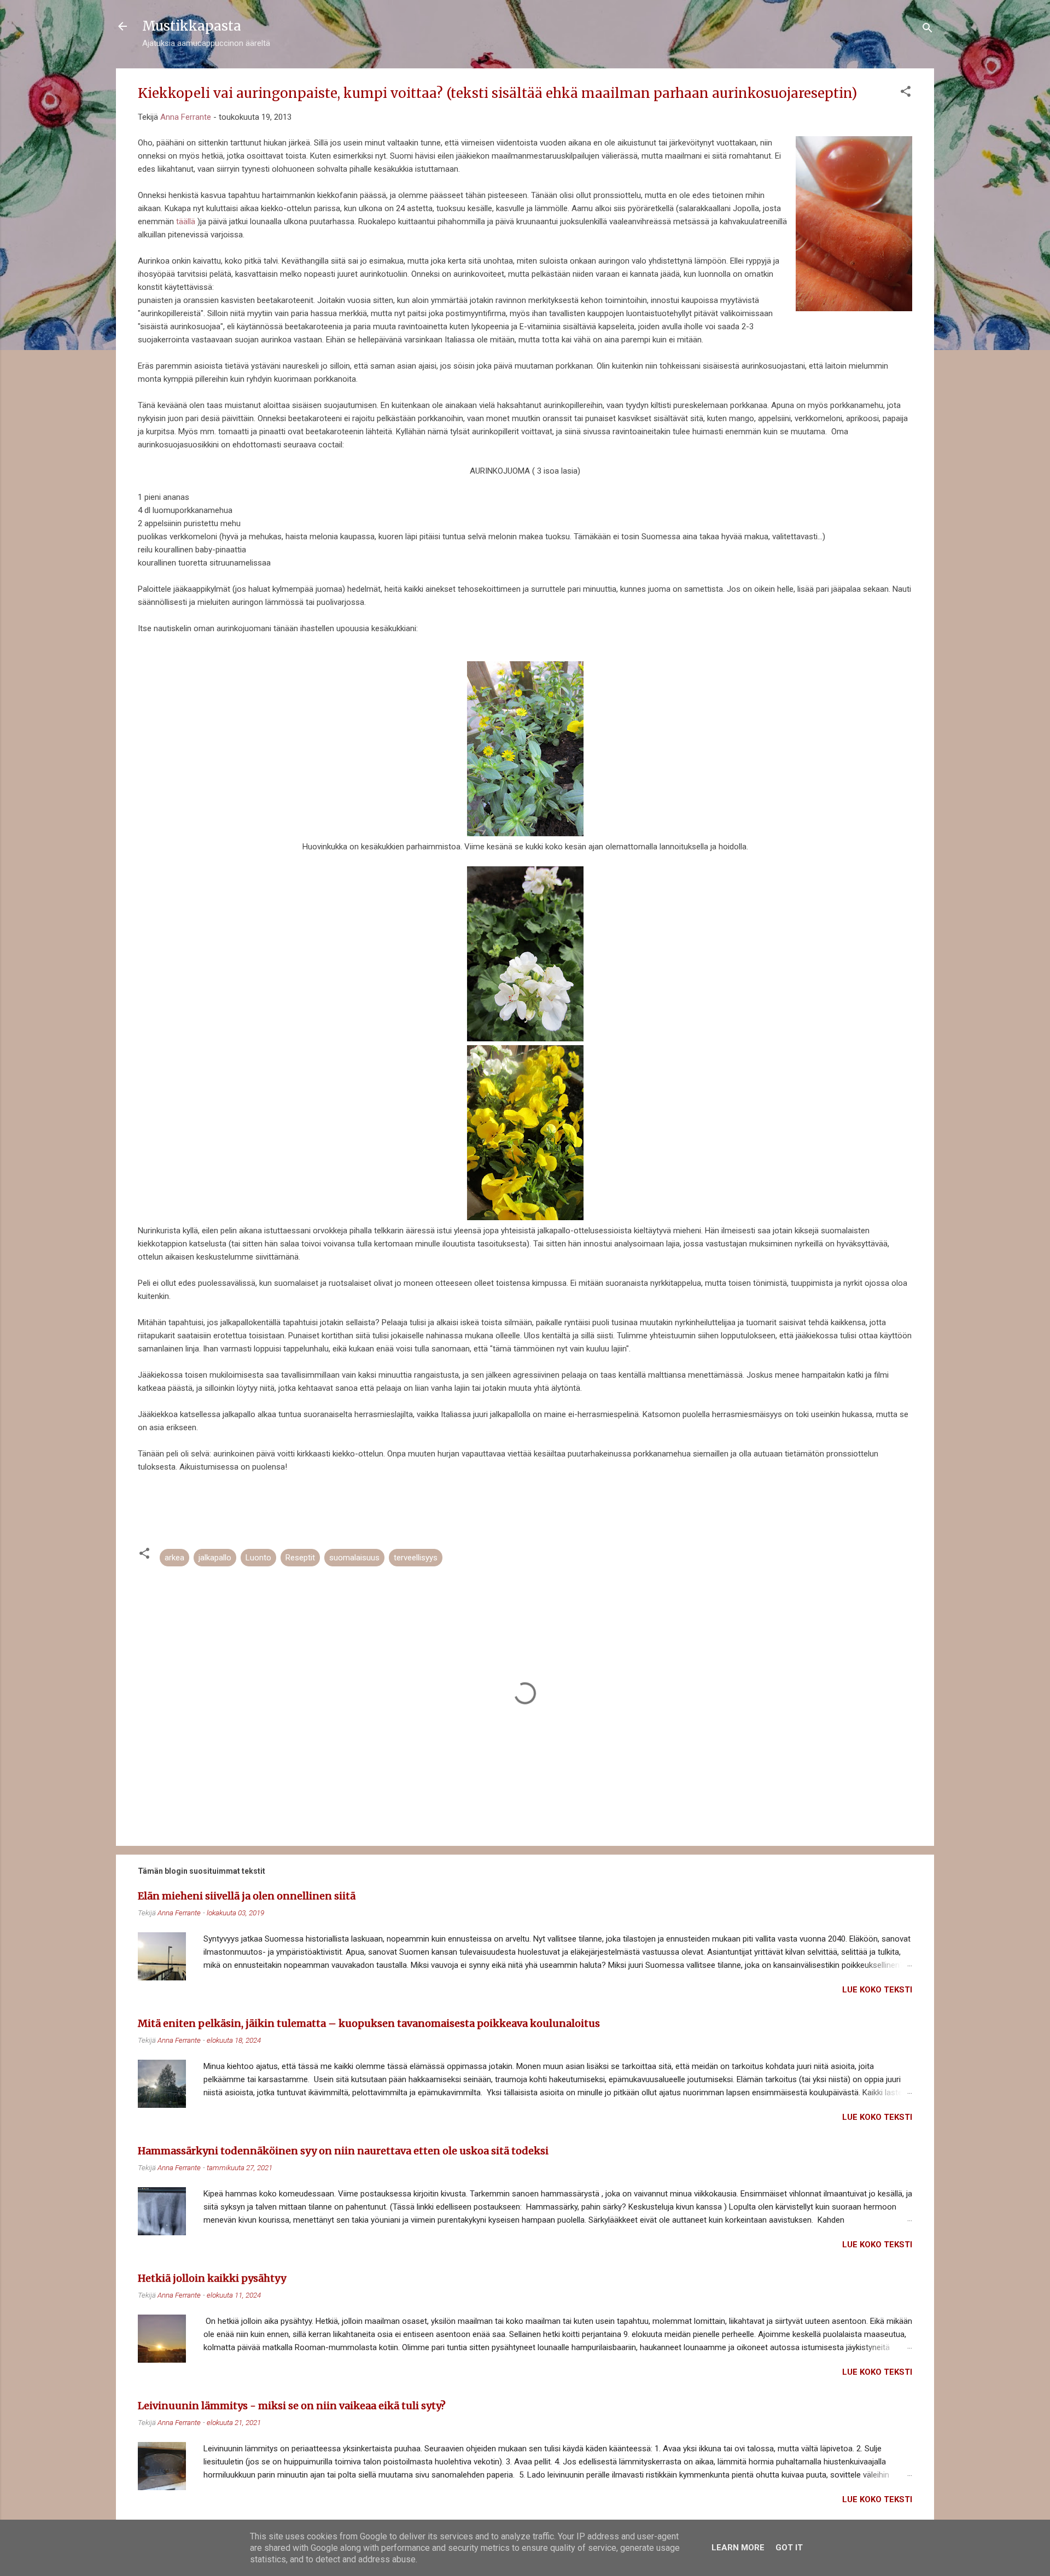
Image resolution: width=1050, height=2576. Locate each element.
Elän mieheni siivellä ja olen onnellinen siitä (247, 1896)
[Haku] (927, 30)
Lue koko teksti (877, 1990)
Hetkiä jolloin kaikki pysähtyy (212, 2278)
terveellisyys (416, 1558)
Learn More (738, 2548)
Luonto (258, 1558)
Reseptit (300, 1558)
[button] (906, 93)
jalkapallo (215, 1558)
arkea (174, 1558)
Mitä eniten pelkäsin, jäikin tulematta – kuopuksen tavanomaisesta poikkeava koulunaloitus (369, 2023)
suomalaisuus (354, 1558)
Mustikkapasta (192, 26)
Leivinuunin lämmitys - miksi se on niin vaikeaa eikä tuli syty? (292, 2406)
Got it (789, 2548)
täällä (186, 222)
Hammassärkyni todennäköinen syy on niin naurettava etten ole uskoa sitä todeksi (343, 2151)
